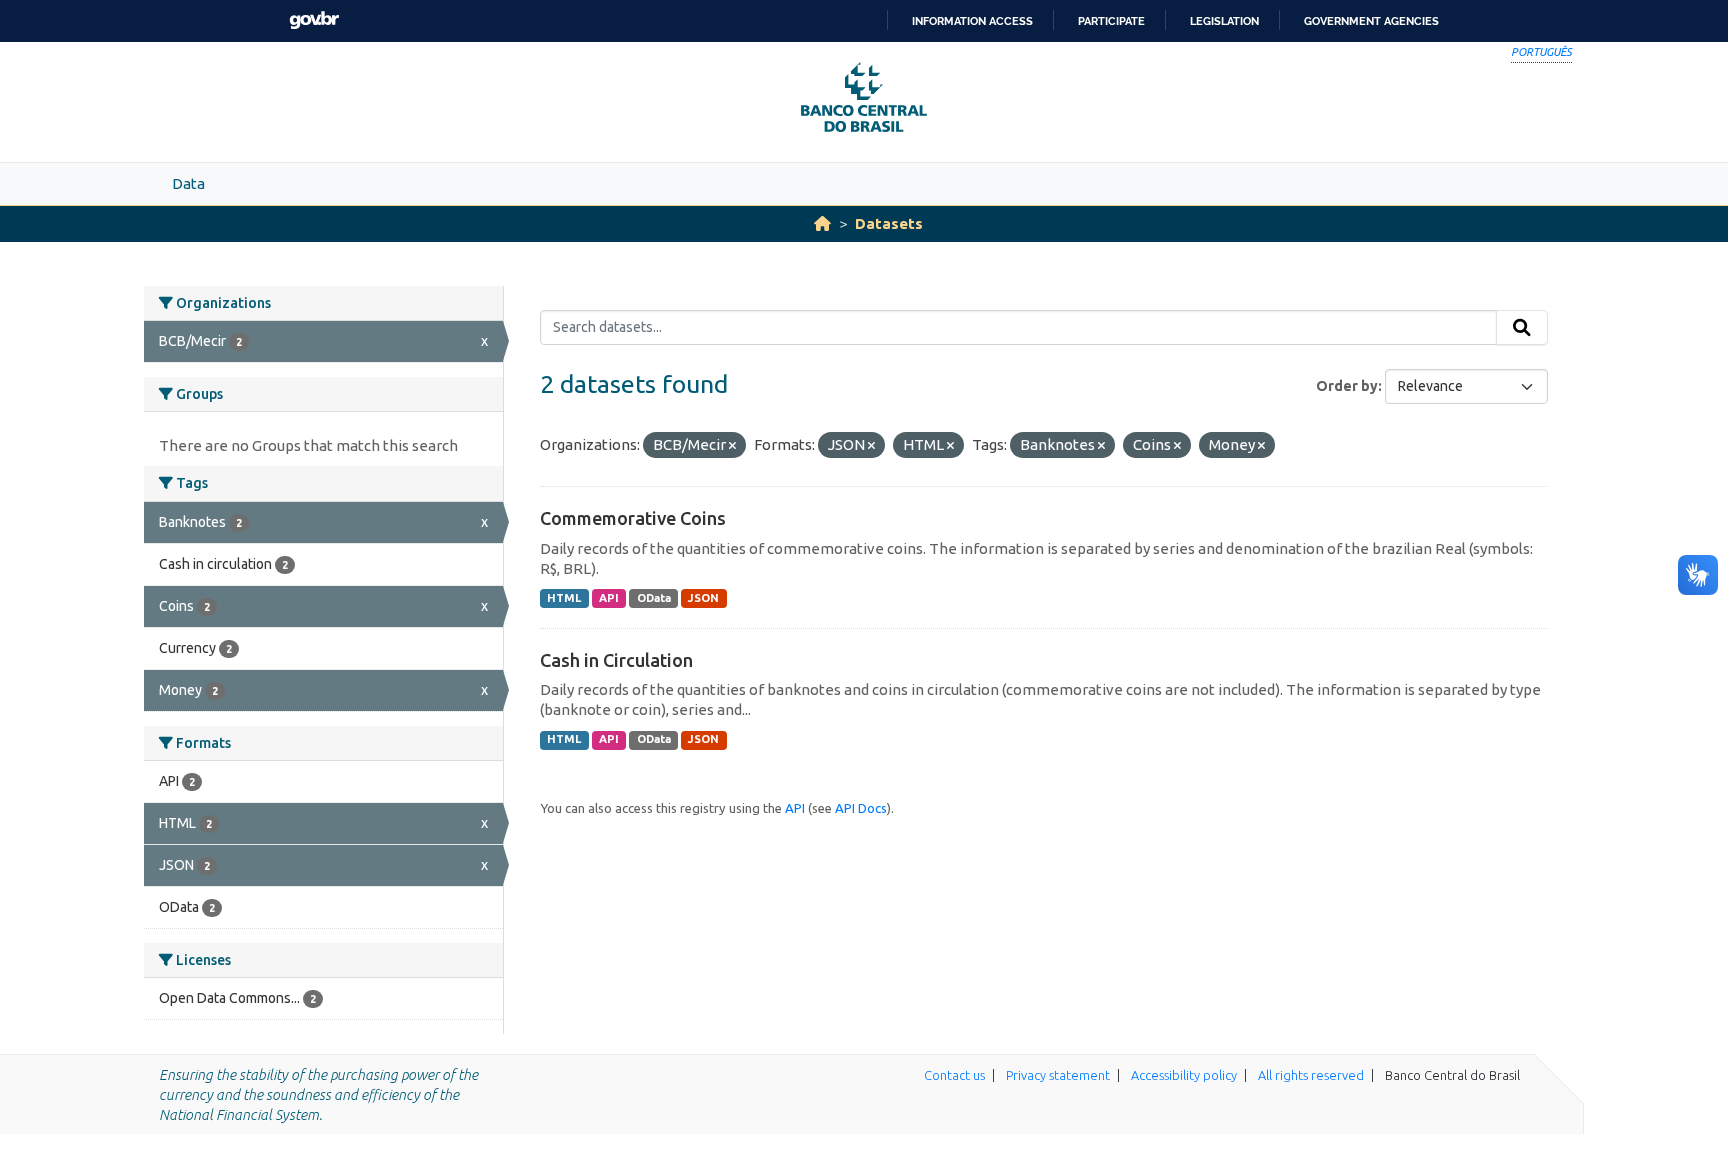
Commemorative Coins (633, 518)
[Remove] (732, 446)
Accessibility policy (1184, 1075)
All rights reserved (1311, 1075)
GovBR (314, 20)
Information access (972, 21)
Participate (1111, 21)
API (609, 598)
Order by (1347, 386)
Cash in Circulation (616, 660)
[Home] (822, 223)
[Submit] (1522, 328)
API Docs (861, 808)
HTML (564, 598)
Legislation (1224, 21)
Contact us (954, 1075)
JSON (703, 598)
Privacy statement (1058, 1075)
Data (188, 183)
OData (654, 598)
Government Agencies (1371, 21)
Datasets (889, 223)
